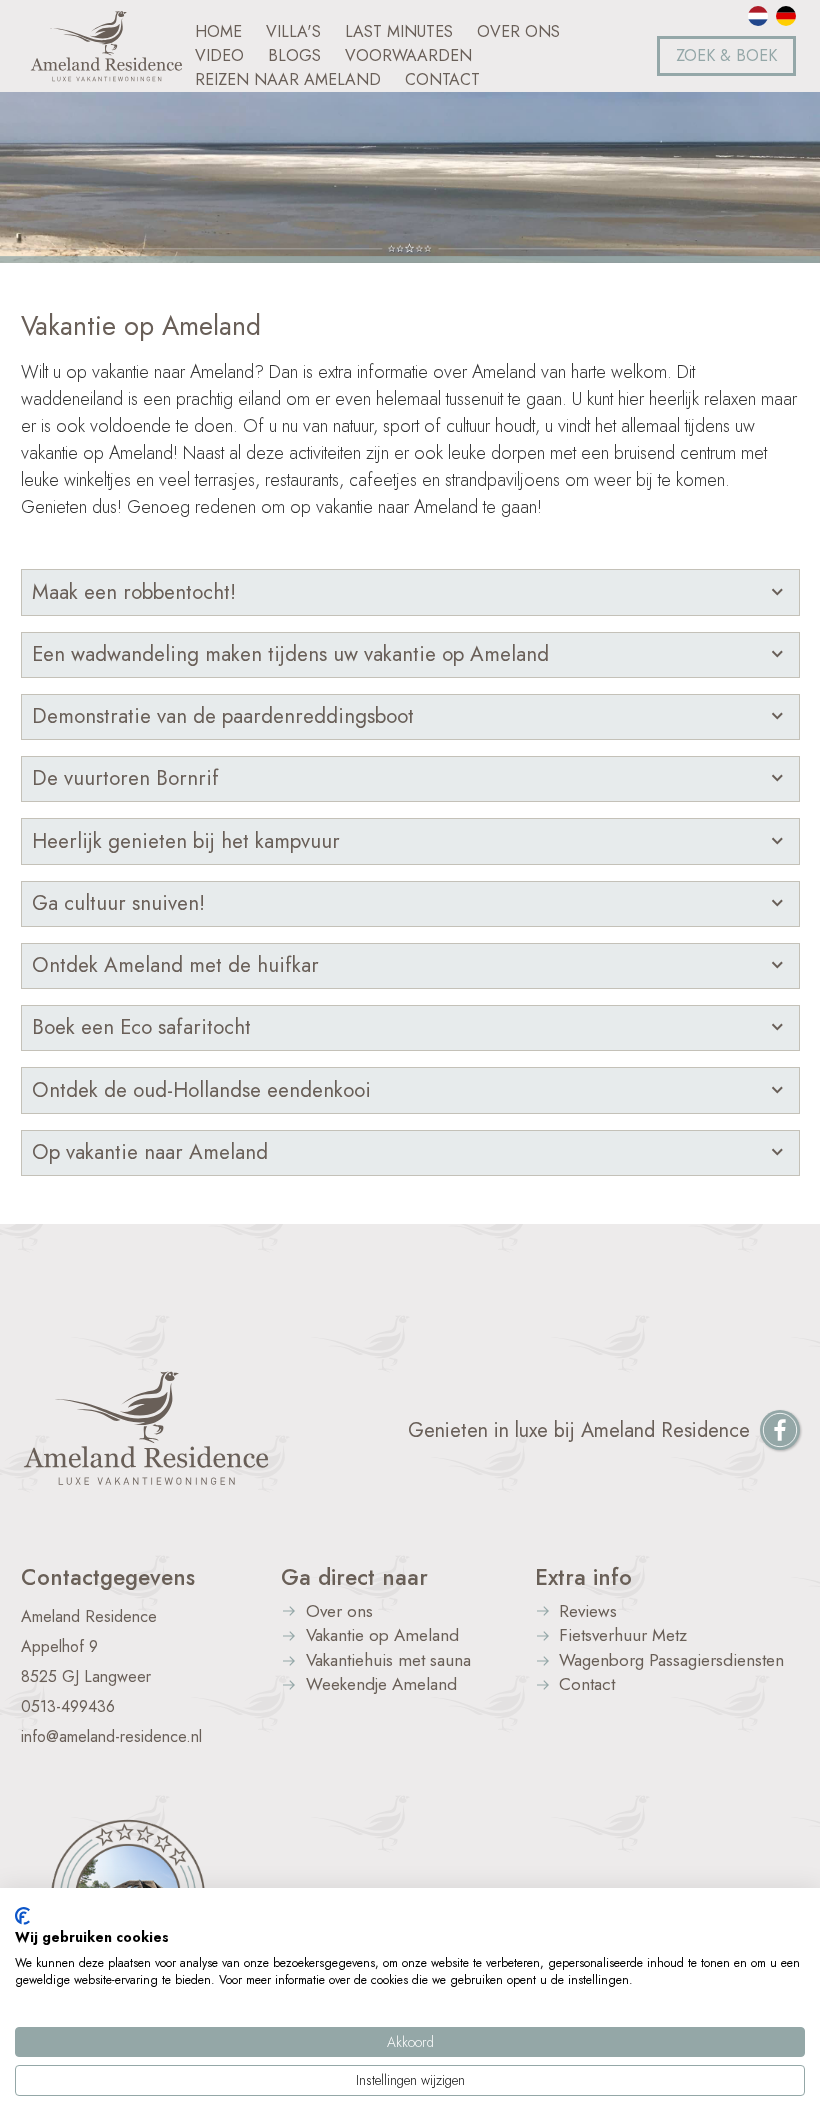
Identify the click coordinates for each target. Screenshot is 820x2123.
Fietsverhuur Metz (623, 1636)
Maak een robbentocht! (134, 592)
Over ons (339, 1612)
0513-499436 (68, 1706)
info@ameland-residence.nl (111, 1736)
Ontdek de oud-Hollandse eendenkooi (201, 1090)
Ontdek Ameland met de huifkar (175, 965)
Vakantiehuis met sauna (388, 1661)
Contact (587, 1685)
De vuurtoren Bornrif (125, 778)
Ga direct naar (354, 1577)
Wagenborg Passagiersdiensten (671, 1661)
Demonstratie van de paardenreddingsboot (223, 716)
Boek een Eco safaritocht (141, 1027)
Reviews (588, 1612)
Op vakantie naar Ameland (150, 1152)
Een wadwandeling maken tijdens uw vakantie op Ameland (290, 654)
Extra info (583, 1577)
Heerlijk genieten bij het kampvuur (186, 841)
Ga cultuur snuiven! (118, 903)
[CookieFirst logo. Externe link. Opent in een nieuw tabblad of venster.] (22, 1916)
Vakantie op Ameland (382, 1636)
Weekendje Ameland (381, 1685)
